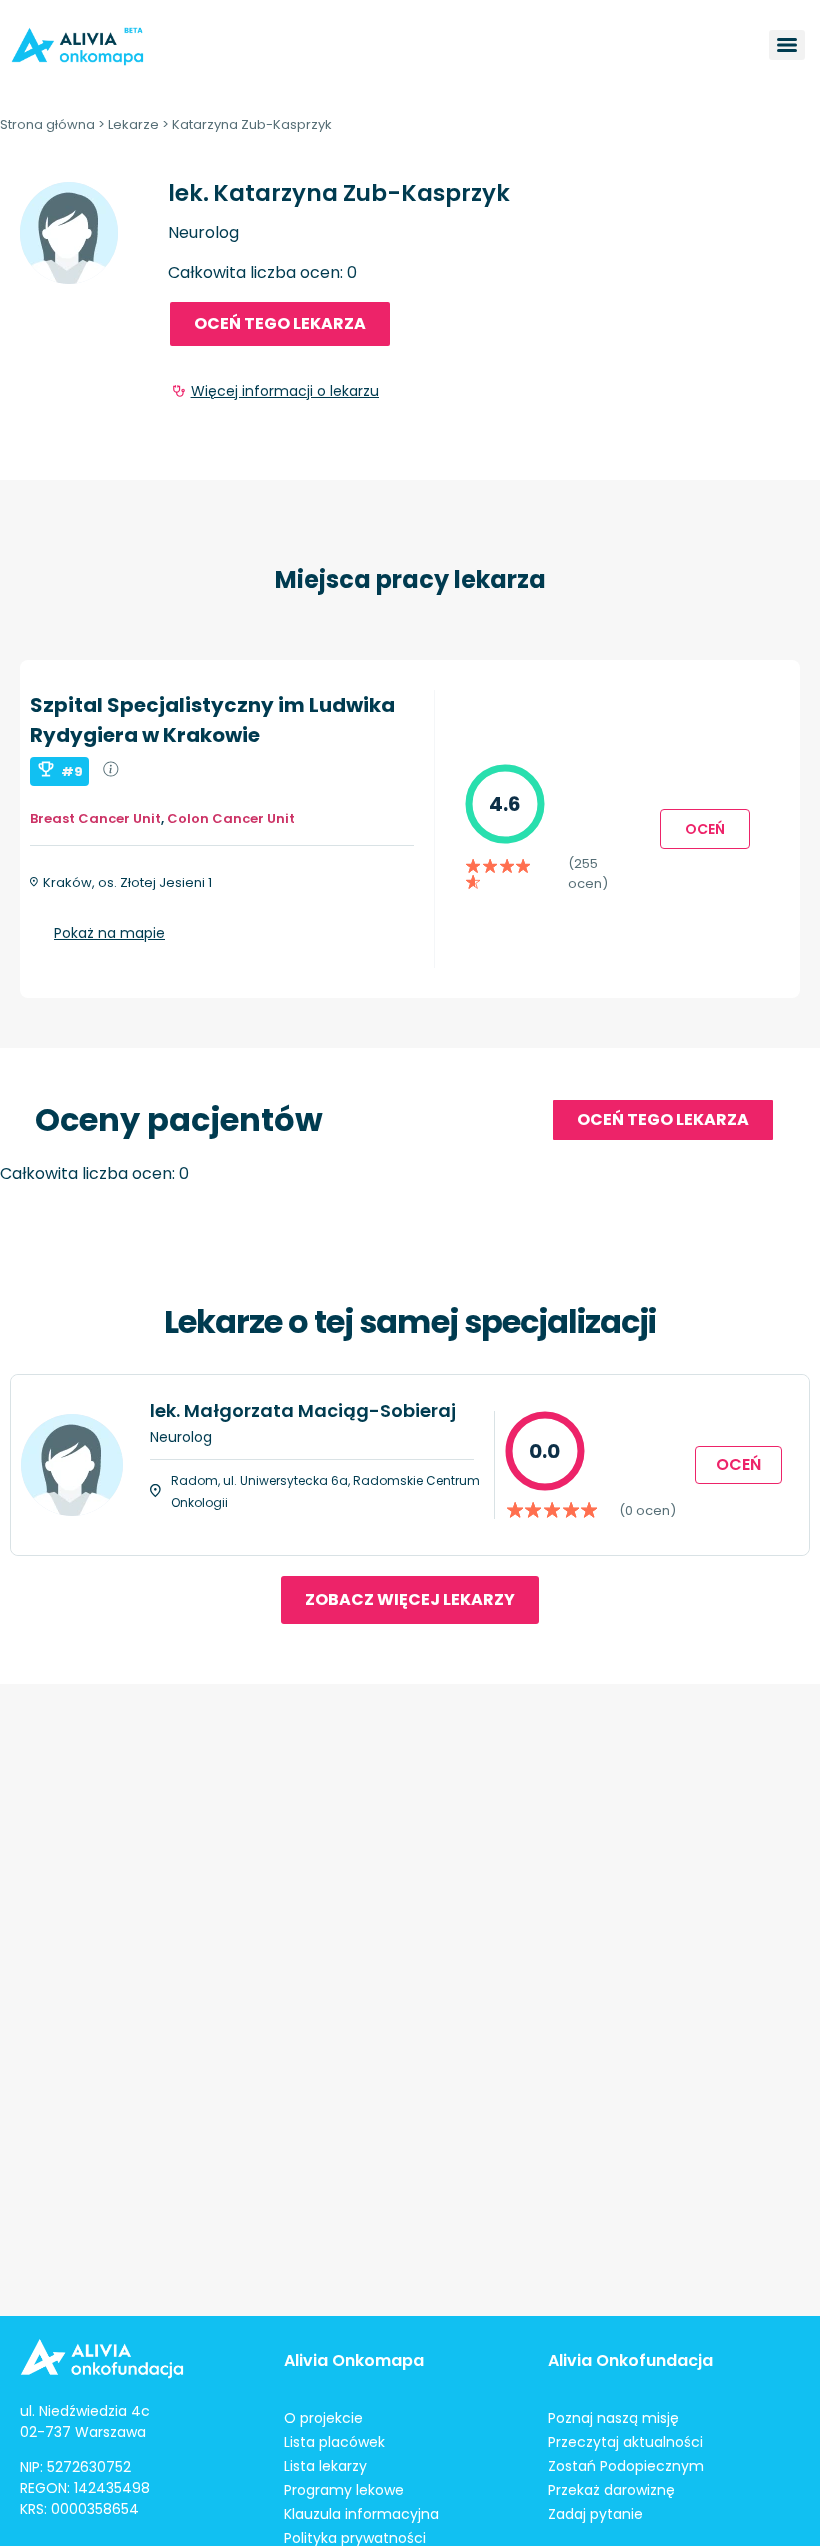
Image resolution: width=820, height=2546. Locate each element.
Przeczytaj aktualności (625, 2442)
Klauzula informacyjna (361, 2514)
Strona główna (47, 124)
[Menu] (787, 45)
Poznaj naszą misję (613, 2418)
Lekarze (133, 124)
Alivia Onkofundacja (630, 2360)
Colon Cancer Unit (231, 818)
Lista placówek (334, 2442)
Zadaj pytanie (595, 2514)
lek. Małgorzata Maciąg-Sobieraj (303, 1410)
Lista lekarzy (325, 2466)
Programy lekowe (344, 2490)
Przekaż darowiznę (611, 2490)
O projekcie (323, 2418)
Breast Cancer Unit (95, 818)
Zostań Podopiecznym (626, 2466)
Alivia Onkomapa (354, 2360)
